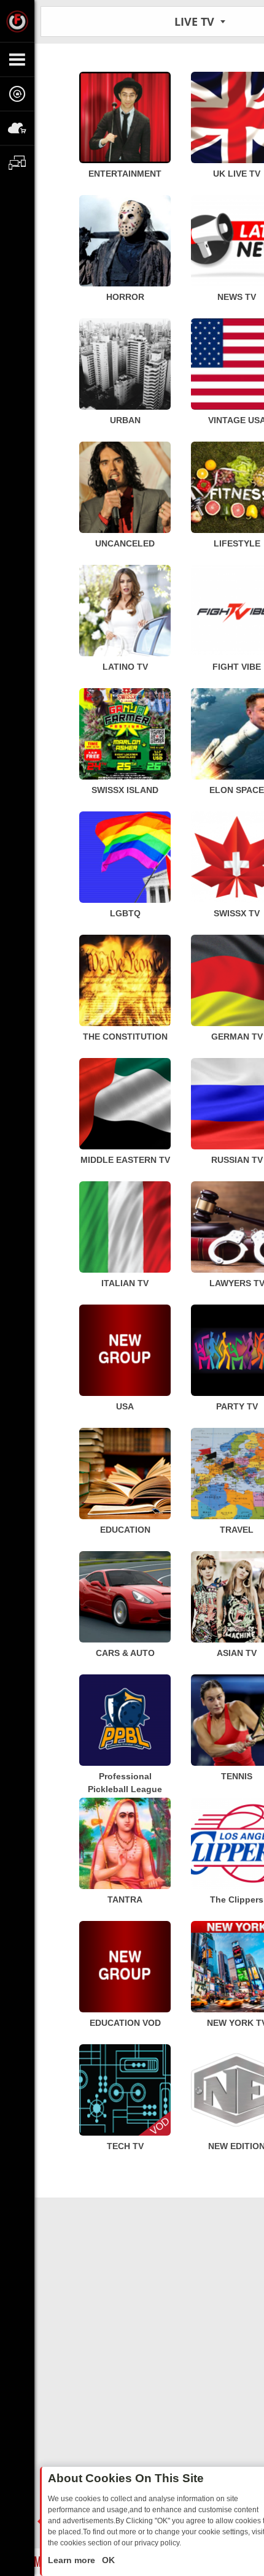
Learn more (73, 2560)
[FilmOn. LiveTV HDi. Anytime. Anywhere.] (17, 21)
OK (107, 2560)
